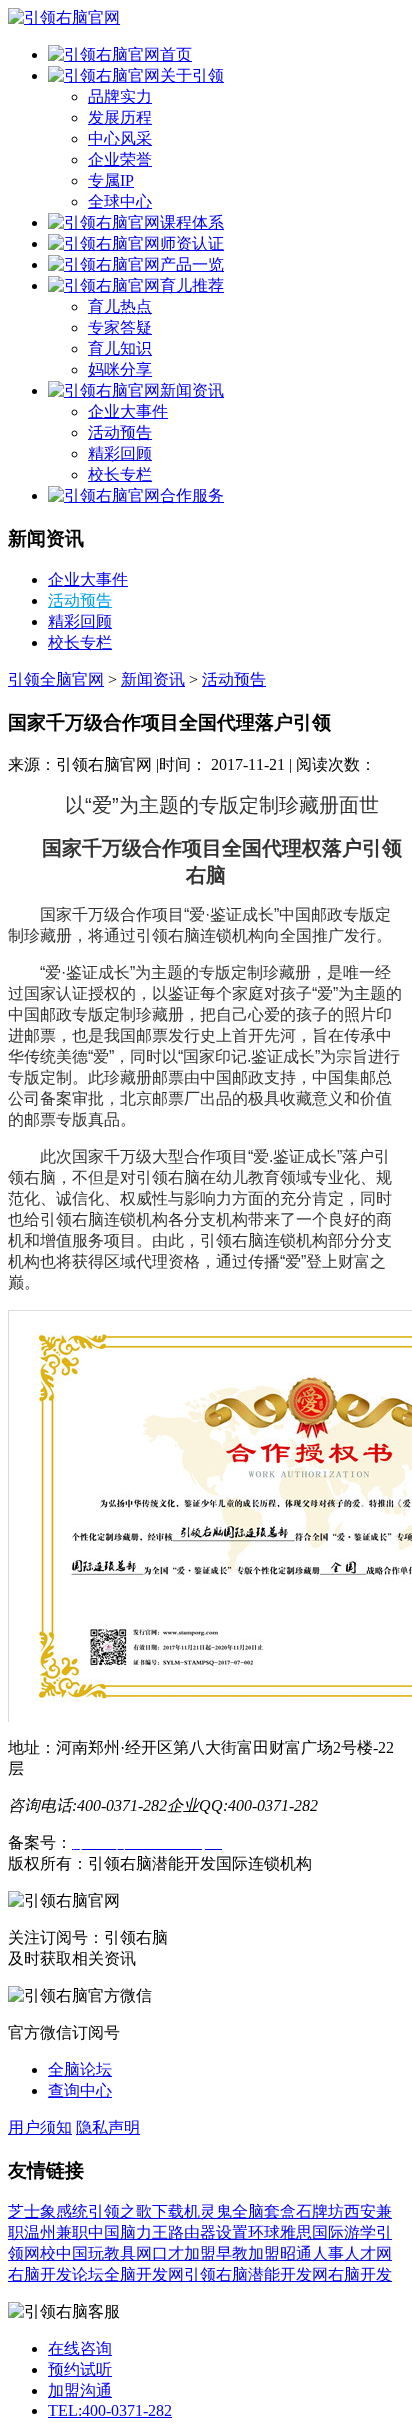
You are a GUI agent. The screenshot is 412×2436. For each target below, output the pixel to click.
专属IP (111, 180)
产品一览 (192, 264)
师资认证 (192, 243)
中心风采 (120, 138)
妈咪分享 (120, 369)
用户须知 (40, 2127)
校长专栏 (120, 474)
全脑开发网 (144, 2274)
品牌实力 (120, 96)
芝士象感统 (48, 2211)
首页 (176, 54)
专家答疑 (120, 327)
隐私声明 (108, 2127)
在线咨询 (80, 2348)
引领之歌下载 (136, 2211)
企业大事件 (128, 411)
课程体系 (192, 222)
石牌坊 (320, 2211)
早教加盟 (248, 2253)
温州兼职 (56, 2232)
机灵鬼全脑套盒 (240, 2211)
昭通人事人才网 (336, 2253)
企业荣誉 (120, 159)
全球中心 (120, 201)
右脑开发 (360, 2274)
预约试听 (80, 2369)
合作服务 (192, 495)
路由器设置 (208, 2232)
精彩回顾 (120, 453)
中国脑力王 (128, 2232)
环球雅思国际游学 (312, 2232)
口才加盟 (184, 2253)
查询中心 (80, 2090)
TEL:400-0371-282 (110, 2410)
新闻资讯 (192, 390)
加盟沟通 (80, 2390)
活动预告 (120, 432)
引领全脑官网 (56, 679)
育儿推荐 (192, 285)
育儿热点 (120, 306)
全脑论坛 (80, 2069)
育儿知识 (120, 348)
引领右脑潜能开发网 (256, 2274)
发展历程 (120, 117)
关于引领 (192, 75)
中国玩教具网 (104, 2253)
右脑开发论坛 (56, 2274)
